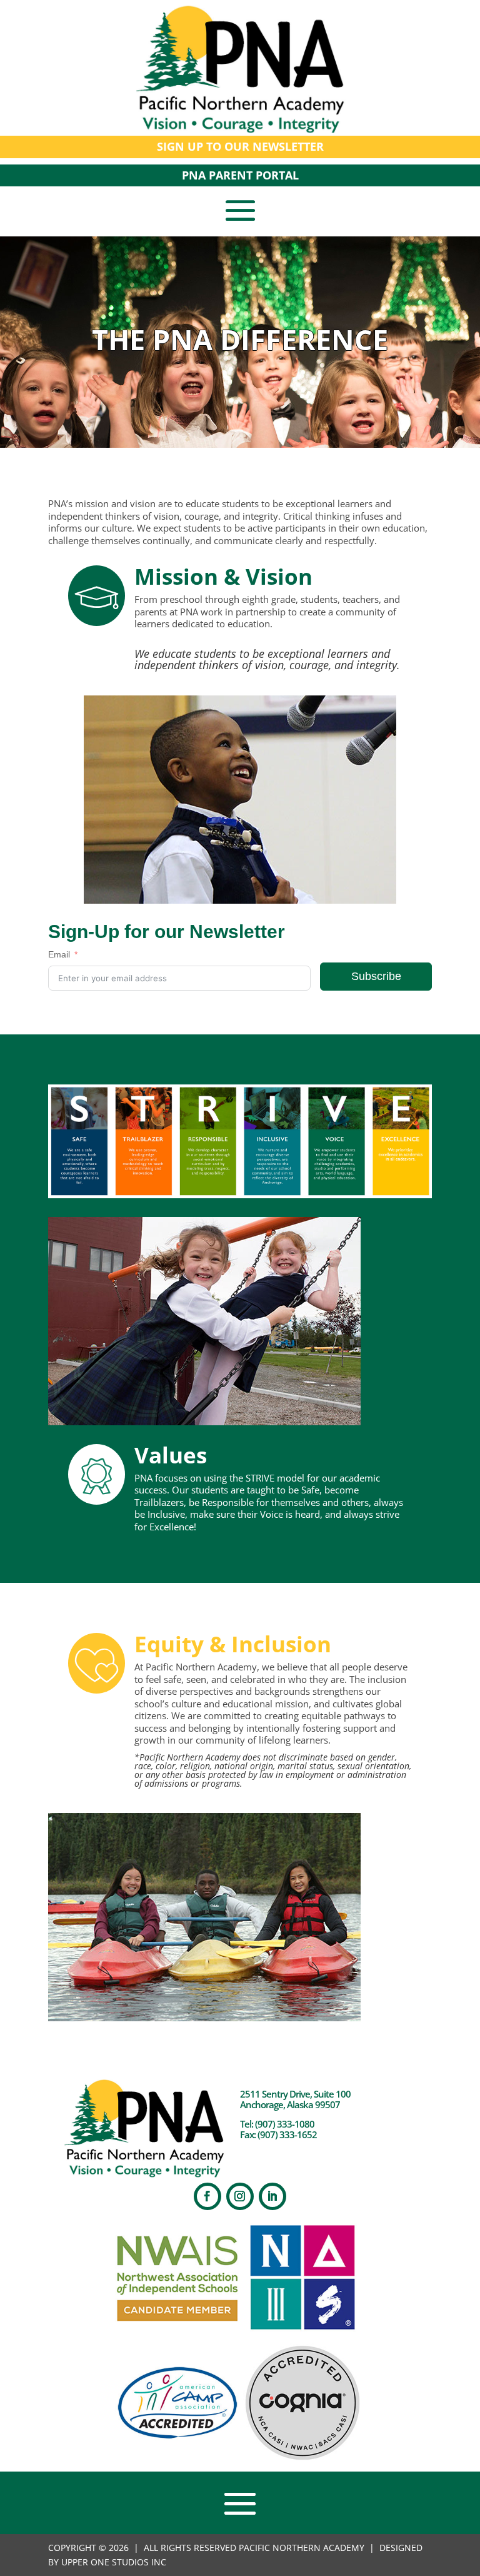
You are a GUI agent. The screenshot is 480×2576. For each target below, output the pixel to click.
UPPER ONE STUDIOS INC (114, 2562)
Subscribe (376, 976)
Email (59, 954)
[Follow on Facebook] (207, 2196)
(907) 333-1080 (285, 2124)
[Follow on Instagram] (240, 2196)
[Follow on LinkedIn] (272, 2196)
